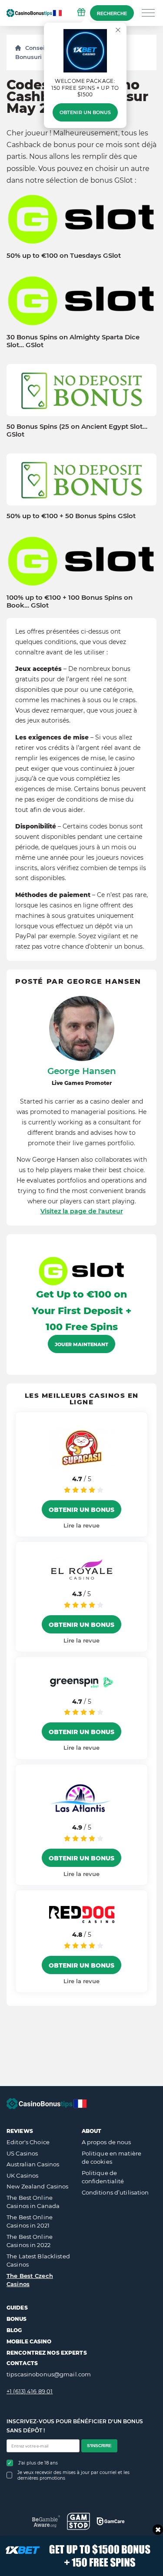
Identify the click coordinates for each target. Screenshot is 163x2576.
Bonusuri (28, 57)
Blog (14, 2330)
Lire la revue (81, 1525)
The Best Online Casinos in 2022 (30, 2241)
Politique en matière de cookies (112, 2158)
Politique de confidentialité (103, 2177)
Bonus (17, 2319)
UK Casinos (22, 2175)
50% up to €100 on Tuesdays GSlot (64, 256)
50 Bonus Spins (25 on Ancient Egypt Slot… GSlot (77, 430)
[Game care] (111, 2521)
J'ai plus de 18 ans (38, 2463)
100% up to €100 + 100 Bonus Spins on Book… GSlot (70, 601)
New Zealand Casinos (37, 2186)
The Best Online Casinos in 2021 (30, 2221)
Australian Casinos (33, 2164)
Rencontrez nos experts (47, 2353)
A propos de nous (106, 2142)
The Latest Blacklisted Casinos (38, 2261)
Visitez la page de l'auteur (82, 1211)
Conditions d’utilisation (115, 2192)
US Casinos (22, 2153)
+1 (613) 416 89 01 (30, 2391)
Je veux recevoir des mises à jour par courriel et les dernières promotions (73, 2475)
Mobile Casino (29, 2341)
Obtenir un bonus (85, 112)
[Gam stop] (78, 2521)
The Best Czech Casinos (30, 2280)
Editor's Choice (28, 2142)
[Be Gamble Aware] (46, 2521)
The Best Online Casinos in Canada (33, 2202)
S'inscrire (99, 2446)
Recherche (112, 13)
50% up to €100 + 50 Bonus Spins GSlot (71, 516)
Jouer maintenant (81, 1344)
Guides (17, 2308)
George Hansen (82, 1071)
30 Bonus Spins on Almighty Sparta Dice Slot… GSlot (73, 341)
